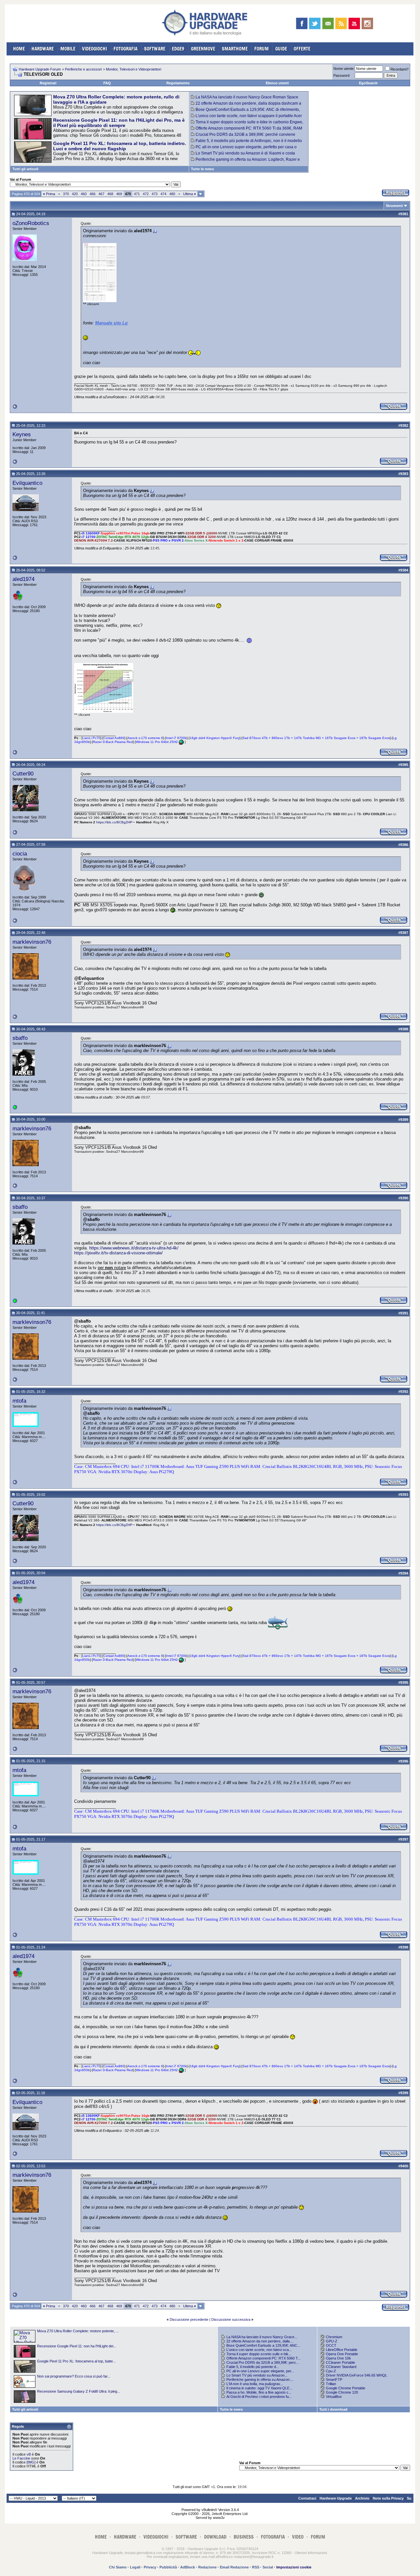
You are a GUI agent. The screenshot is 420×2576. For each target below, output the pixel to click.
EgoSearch (368, 83)
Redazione (207, 2567)
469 (119, 194)
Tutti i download (333, 2409)
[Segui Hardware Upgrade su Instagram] (367, 23)
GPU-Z (332, 2341)
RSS (256, 2567)
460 (84, 194)
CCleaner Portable (340, 2362)
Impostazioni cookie (294, 2567)
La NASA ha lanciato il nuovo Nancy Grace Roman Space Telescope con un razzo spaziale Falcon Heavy (245, 99)
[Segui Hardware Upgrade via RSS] (341, 23)
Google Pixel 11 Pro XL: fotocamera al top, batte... (76, 2361)
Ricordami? (399, 69)
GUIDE (281, 49)
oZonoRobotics (31, 223)
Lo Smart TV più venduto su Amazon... (257, 2375)
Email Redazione (234, 2567)
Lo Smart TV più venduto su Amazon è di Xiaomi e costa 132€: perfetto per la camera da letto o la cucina (243, 155)
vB (29, 2454)
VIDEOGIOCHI (94, 49)
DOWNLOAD (215, 2537)
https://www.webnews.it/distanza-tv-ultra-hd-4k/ (134, 1248)
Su (409, 2498)
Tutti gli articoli (25, 169)
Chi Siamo (118, 2567)
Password (341, 75)
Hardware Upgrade (336, 2498)
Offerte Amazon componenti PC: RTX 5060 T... (263, 2358)
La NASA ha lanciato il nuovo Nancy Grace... (262, 2337)
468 (110, 194)
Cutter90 (23, 773)
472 (146, 194)
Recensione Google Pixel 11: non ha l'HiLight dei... (77, 2346)
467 (101, 194)
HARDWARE (43, 49)
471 (137, 194)
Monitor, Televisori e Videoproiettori (134, 69)
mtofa (19, 1401)
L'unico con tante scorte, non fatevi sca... (259, 2350)
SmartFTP (334, 2380)
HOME (19, 49)
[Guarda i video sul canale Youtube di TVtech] (354, 23)
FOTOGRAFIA (126, 49)
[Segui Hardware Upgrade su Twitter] (315, 23)
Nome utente (344, 69)
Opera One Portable (342, 2354)
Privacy (150, 2567)
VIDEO (298, 2537)
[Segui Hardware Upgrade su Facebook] (302, 23)
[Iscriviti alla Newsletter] (328, 23)
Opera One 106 (338, 2358)
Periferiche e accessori (83, 69)
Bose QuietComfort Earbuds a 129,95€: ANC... (263, 2345)
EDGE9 (178, 49)
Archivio (362, 2498)
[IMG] (31, 2462)
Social (268, 2567)
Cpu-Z (331, 2371)
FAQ (107, 83)
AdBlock (188, 2567)
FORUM (262, 49)
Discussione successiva (231, 2319)
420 (75, 194)
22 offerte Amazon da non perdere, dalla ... (260, 2341)
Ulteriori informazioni (311, 2553)
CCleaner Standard (341, 2367)
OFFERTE (302, 49)
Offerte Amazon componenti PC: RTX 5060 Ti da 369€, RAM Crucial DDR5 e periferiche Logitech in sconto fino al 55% (247, 131)
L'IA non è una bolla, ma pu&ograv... (255, 2384)
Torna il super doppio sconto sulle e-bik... (259, 2354)
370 (66, 194)
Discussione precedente (189, 2319)
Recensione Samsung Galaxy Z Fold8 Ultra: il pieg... (79, 2391)
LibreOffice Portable (342, 2350)
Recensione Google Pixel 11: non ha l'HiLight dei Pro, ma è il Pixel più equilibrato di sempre (119, 123)
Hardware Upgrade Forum (40, 69)
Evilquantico (27, 483)
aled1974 (23, 579)
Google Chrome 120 (342, 2392)
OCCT (331, 2345)
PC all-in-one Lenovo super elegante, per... (260, 2371)
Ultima (189, 194)
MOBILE (68, 49)
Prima (49, 194)
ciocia (20, 854)
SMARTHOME (235, 49)
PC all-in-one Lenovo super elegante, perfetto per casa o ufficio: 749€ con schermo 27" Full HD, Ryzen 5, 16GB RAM (244, 149)
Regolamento (178, 83)
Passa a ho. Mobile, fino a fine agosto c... (259, 2392)
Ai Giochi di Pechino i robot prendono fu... (259, 2397)
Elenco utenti (277, 83)
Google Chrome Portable (346, 2388)
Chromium (334, 2337)
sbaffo (20, 1038)
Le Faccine (21, 2458)
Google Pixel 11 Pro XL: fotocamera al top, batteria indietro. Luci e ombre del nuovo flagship (120, 146)
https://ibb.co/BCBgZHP (114, 822)
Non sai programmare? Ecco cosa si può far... (74, 2376)
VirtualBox (334, 2397)
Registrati (48, 83)
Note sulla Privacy (388, 2498)
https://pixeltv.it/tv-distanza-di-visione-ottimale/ (118, 1253)
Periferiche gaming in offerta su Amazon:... (260, 2380)
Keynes (22, 434)
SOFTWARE (155, 49)
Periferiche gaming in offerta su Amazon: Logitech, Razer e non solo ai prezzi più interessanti (245, 162)
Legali (135, 2567)
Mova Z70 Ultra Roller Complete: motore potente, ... (78, 2331)
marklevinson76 (32, 942)
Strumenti (394, 206)
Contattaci (307, 2498)
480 (172, 194)
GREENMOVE (203, 49)
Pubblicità (168, 2567)
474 (163, 194)
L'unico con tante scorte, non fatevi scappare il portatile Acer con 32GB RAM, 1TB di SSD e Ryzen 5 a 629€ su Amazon (246, 118)
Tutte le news (202, 169)
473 (155, 194)
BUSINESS (244, 2537)
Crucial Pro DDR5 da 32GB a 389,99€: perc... (263, 2362)
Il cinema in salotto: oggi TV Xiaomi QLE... (259, 2388)
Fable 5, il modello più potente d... (253, 2367)
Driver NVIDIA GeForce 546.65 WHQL (357, 2375)
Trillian (331, 2384)
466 (93, 194)
